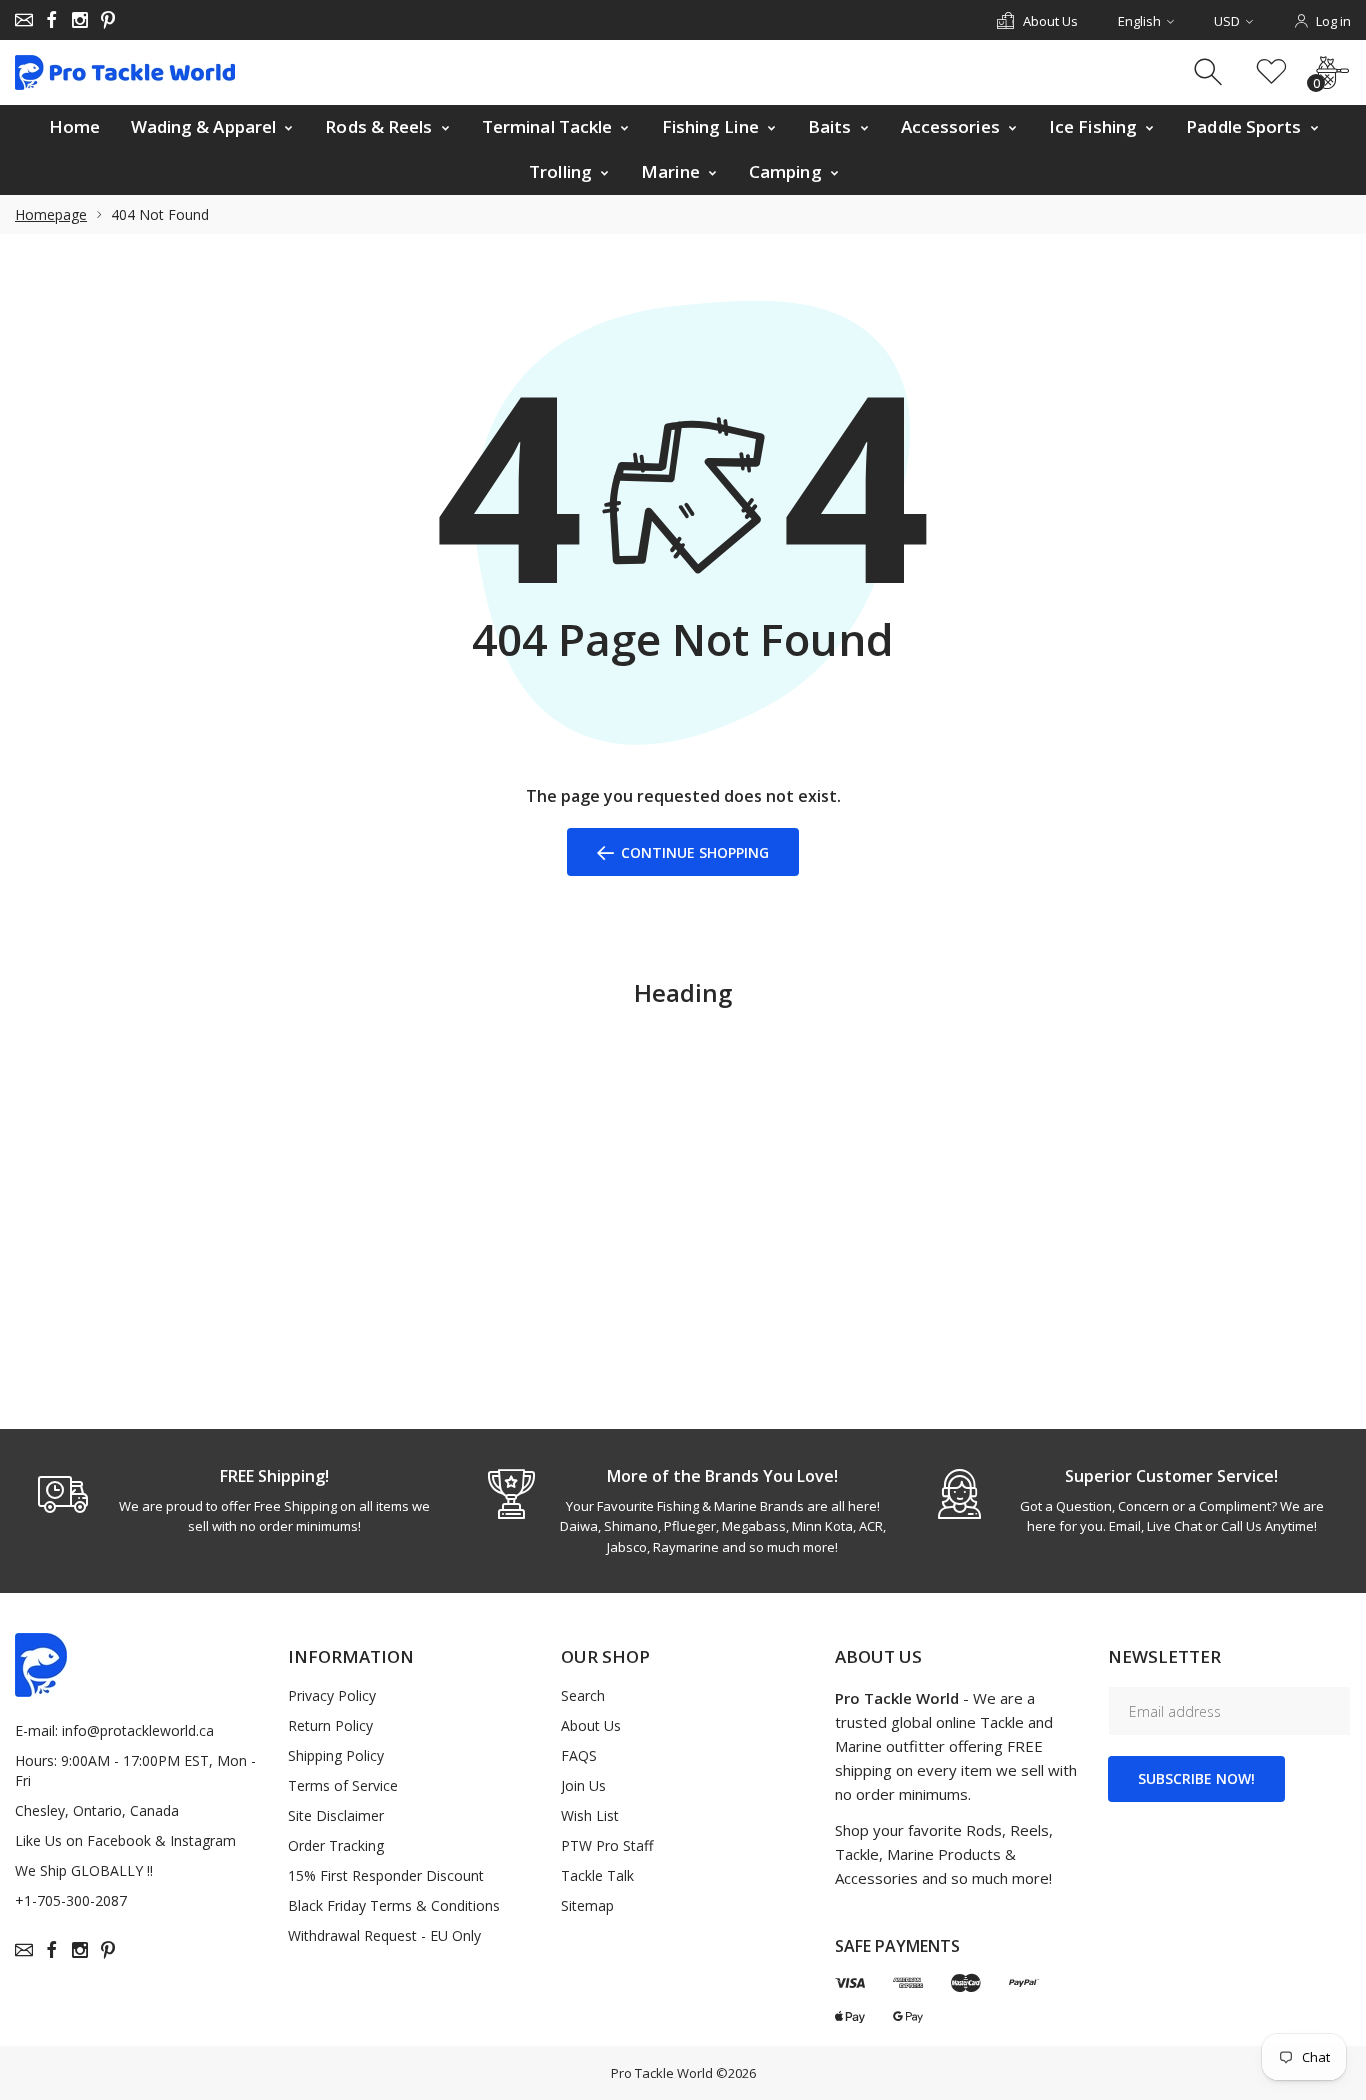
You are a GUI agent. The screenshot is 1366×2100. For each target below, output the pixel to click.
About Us (591, 1725)
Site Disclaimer (336, 1815)
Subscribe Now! (1196, 1778)
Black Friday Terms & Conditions (394, 1905)
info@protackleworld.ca (138, 1730)
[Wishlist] (1271, 72)
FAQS (579, 1755)
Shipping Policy (336, 1755)
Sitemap (587, 1905)
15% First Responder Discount (386, 1875)
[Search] (1210, 72)
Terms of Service (343, 1785)
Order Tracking (336, 1845)
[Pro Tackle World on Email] (24, 20)
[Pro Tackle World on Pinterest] (108, 20)
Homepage (51, 214)
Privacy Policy (332, 1695)
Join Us (583, 1785)
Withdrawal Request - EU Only (384, 1935)
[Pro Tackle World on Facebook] (52, 20)
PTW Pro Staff (607, 1845)
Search (583, 1695)
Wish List (590, 1815)
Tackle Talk (597, 1875)
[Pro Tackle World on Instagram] (80, 20)
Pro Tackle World (662, 2073)
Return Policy (330, 1725)
